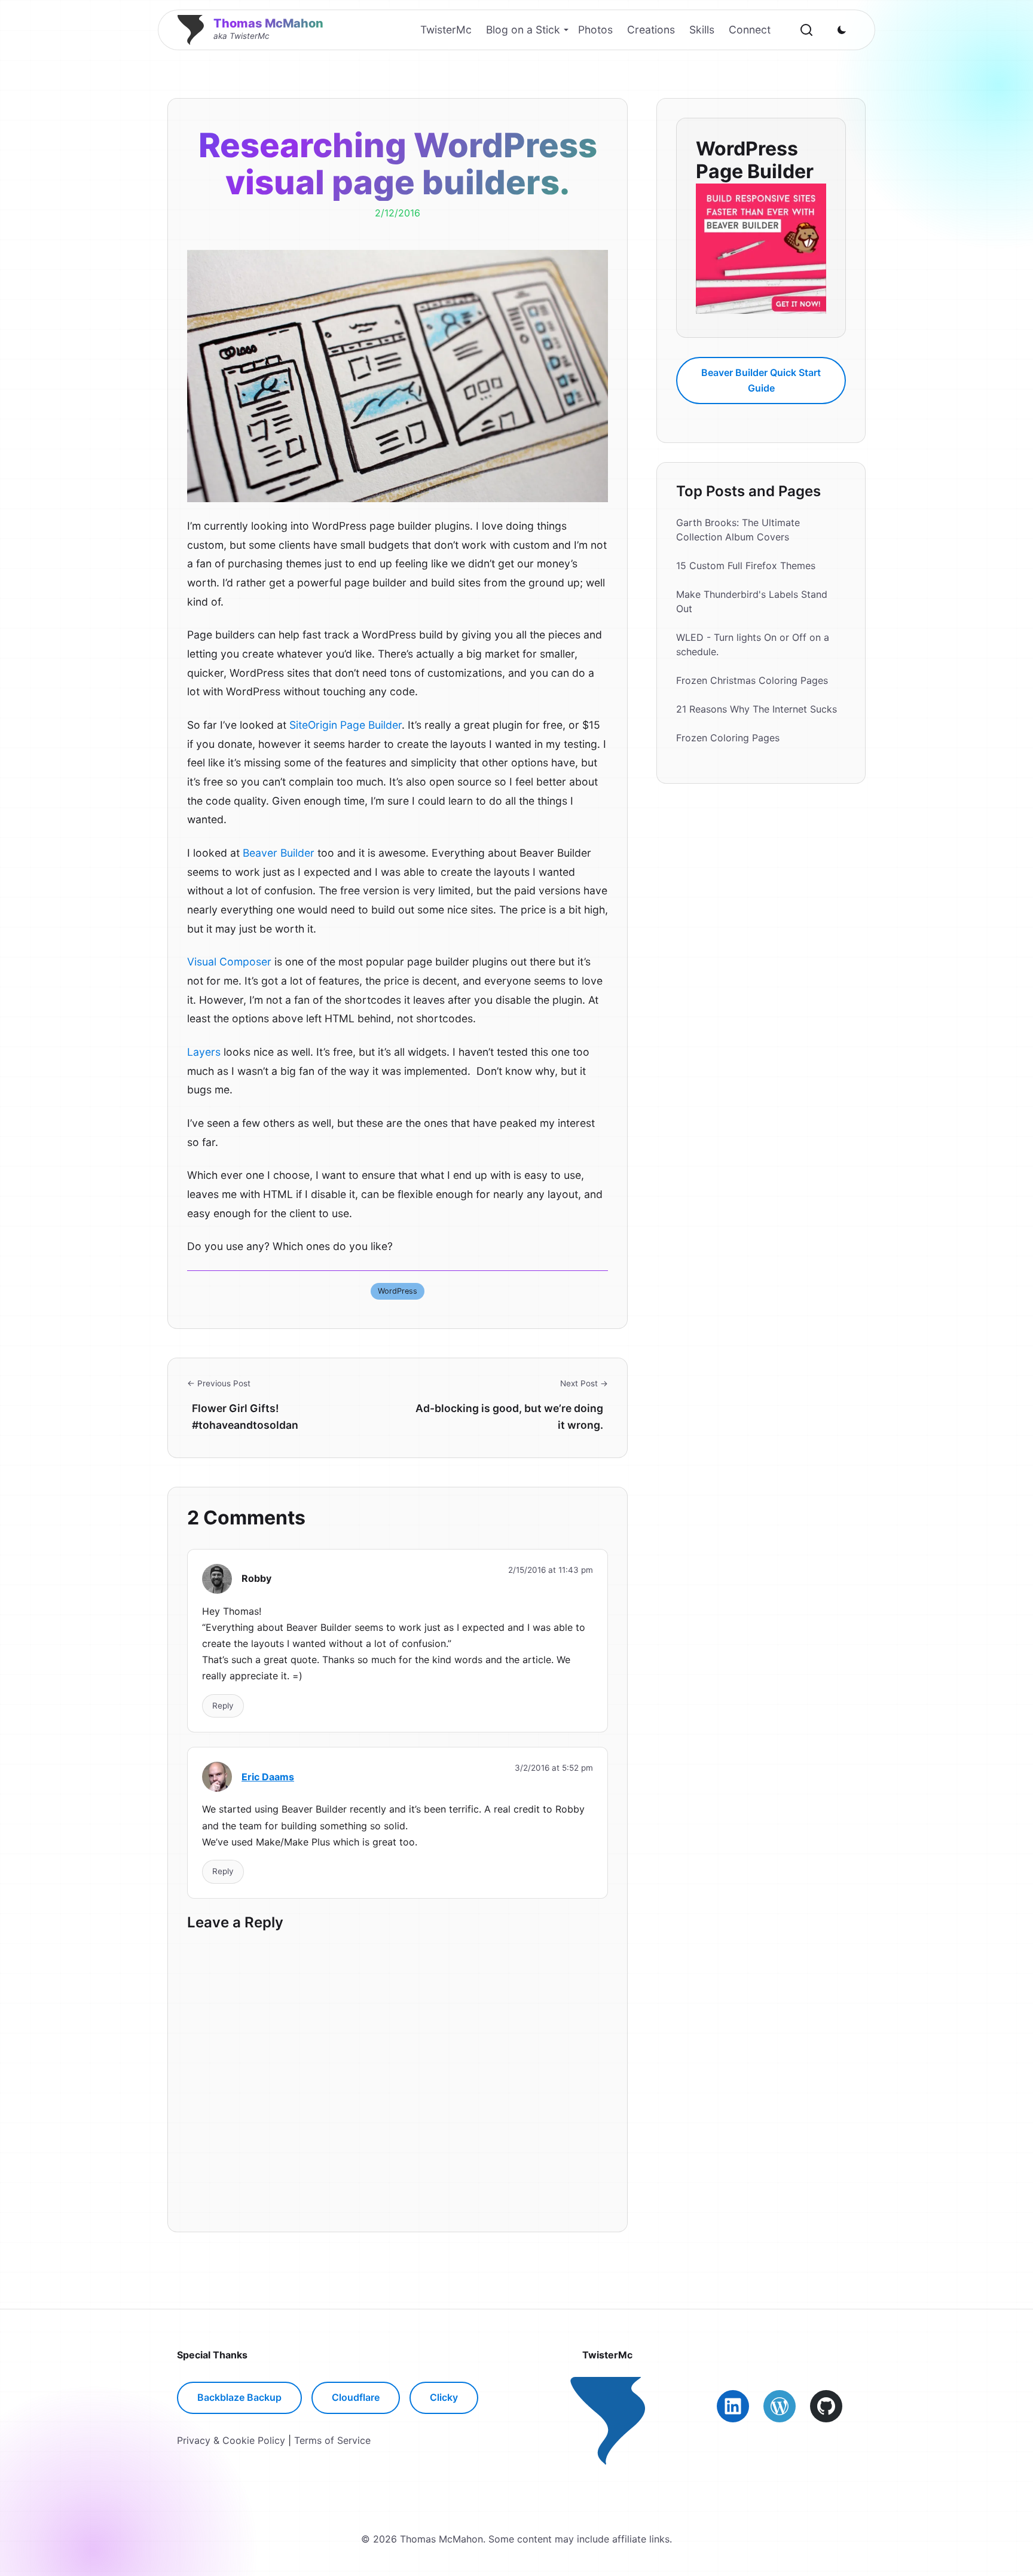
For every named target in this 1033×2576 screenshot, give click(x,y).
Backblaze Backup (239, 2397)
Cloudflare (356, 2397)
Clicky (444, 2397)
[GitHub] (826, 2406)
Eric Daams (268, 1777)
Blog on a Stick (523, 30)
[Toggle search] (806, 30)
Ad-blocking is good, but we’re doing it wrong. (509, 1417)
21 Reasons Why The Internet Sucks (757, 709)
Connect (750, 30)
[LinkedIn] (733, 2406)
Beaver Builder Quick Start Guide (761, 380)
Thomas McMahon (268, 23)
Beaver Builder (279, 853)
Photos (595, 30)
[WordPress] (780, 2406)
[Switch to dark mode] (842, 30)
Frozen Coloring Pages (728, 738)
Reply (223, 1706)
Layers (204, 1052)
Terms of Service (332, 2440)
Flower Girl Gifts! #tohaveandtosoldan (245, 1417)
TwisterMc (446, 30)
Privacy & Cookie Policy (231, 2440)
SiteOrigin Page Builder (346, 725)
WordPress (398, 1291)
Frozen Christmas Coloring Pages (752, 680)
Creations (651, 30)
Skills (702, 30)
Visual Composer (229, 962)
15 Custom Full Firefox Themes (746, 566)
